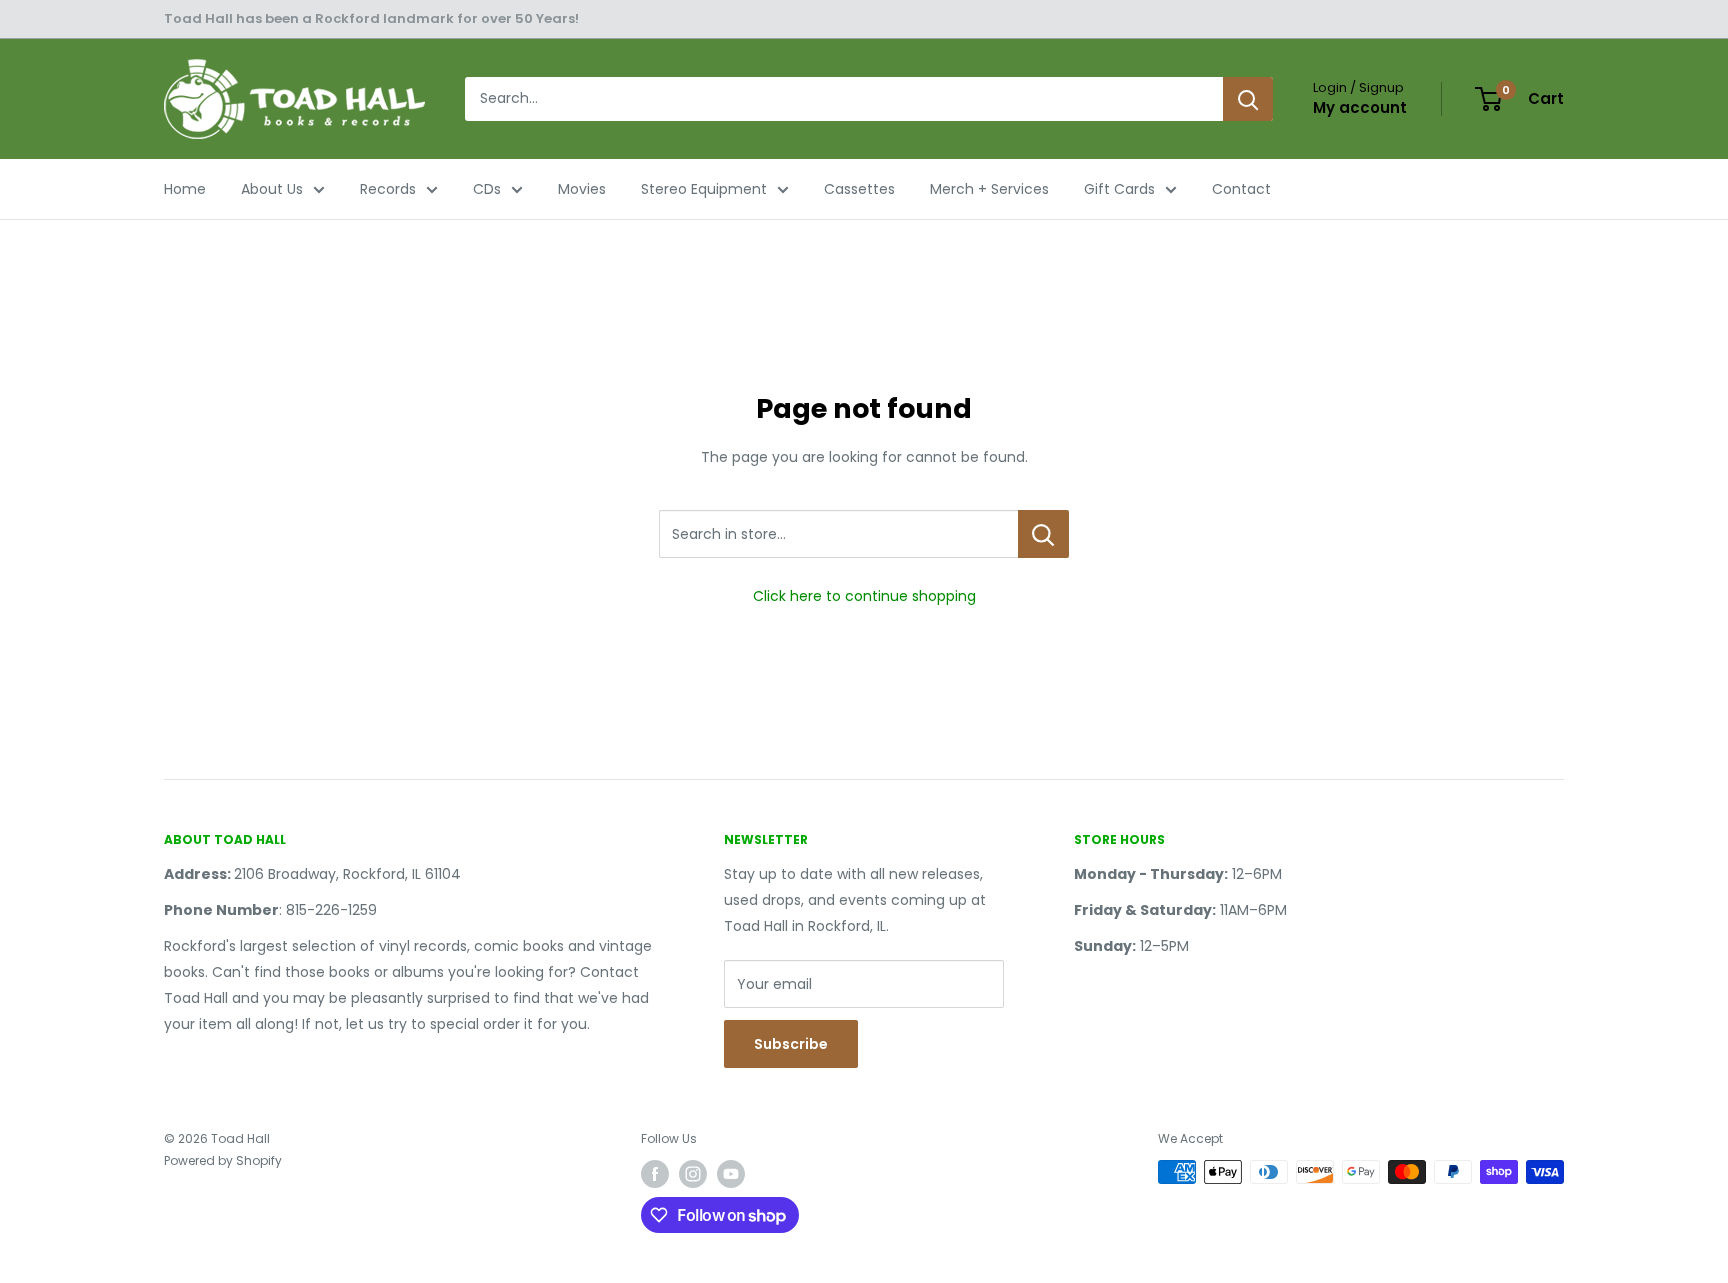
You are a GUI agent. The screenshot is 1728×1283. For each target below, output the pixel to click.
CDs (487, 189)
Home (185, 189)
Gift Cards (1119, 189)
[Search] (1248, 99)
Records (388, 189)
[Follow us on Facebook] (655, 1174)
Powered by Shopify (223, 1160)
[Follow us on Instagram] (693, 1174)
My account (1360, 107)
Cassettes (859, 189)
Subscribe (791, 1044)
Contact (1241, 189)
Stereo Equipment (704, 189)
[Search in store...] (1043, 534)
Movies (582, 189)
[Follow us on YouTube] (731, 1174)
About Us (272, 189)
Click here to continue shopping (864, 596)
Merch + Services (989, 189)
